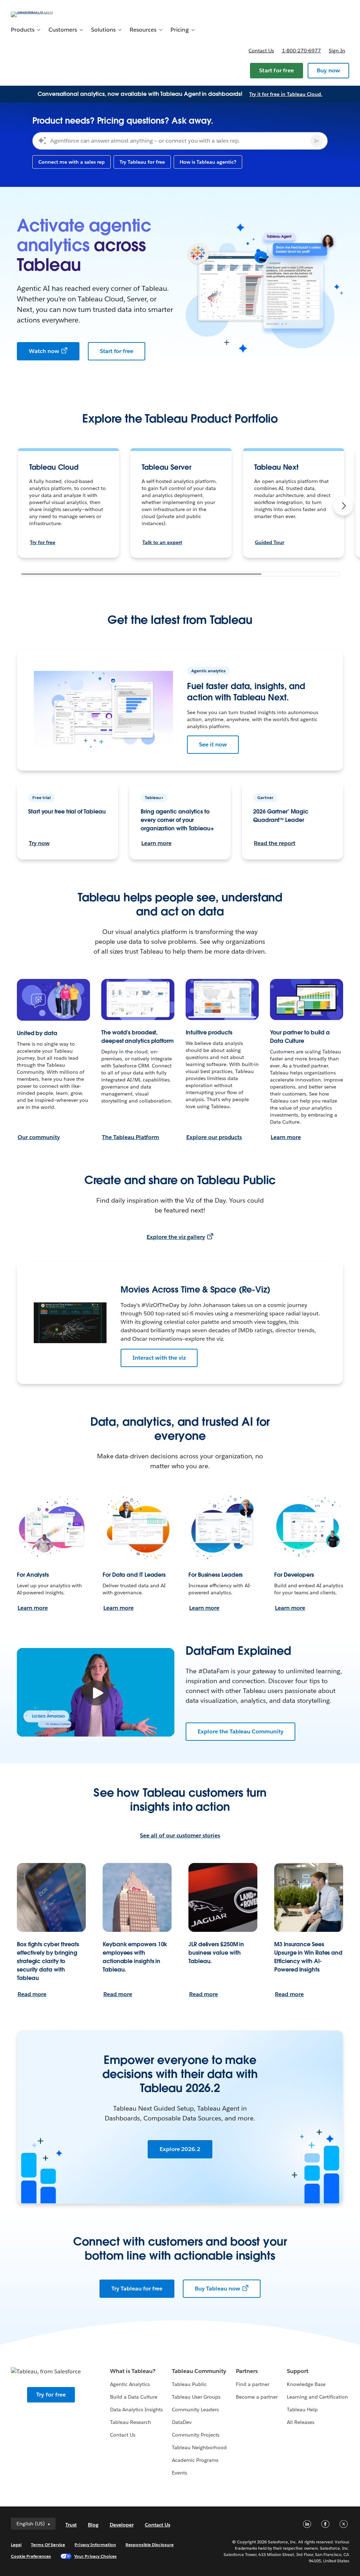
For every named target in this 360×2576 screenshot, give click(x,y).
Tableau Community (199, 2371)
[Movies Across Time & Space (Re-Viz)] (70, 1323)
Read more (32, 1994)
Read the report (275, 843)
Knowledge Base (306, 2384)
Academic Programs (195, 2460)
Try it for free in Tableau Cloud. (286, 94)
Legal (16, 2545)
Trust (71, 2525)
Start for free (277, 70)
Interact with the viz (159, 1358)
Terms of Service (48, 2545)
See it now (213, 744)
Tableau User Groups (196, 2397)
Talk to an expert (162, 542)
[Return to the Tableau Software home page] (37, 14)
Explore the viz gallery (176, 1237)
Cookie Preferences (31, 2556)
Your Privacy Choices (95, 2556)
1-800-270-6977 (301, 51)
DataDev (182, 2422)
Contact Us (123, 2435)
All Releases (301, 2422)
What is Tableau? (133, 2371)
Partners (247, 2371)
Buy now (328, 70)
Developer (122, 2525)
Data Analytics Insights (136, 2410)
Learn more (156, 843)
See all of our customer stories (180, 1835)
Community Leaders (195, 2410)
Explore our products (214, 1137)
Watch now (44, 351)
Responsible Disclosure (150, 2545)
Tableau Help (302, 2410)
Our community (39, 1137)
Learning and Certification (318, 2397)
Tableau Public (189, 2384)
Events (179, 2473)
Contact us (261, 51)
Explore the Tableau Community (240, 1731)
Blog (93, 2525)
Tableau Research (131, 2422)
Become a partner (257, 2397)
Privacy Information (95, 2545)
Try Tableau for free (137, 2289)
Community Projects (196, 2435)
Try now (39, 843)
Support (298, 2371)
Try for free (43, 542)
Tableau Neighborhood (199, 2447)
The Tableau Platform (130, 1137)
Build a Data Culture (134, 2397)
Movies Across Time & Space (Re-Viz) (195, 1290)
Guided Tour (269, 542)
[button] (343, 506)
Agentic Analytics (130, 2384)
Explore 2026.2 (180, 2149)
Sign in (337, 51)
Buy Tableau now (217, 2289)
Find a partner (253, 2384)
